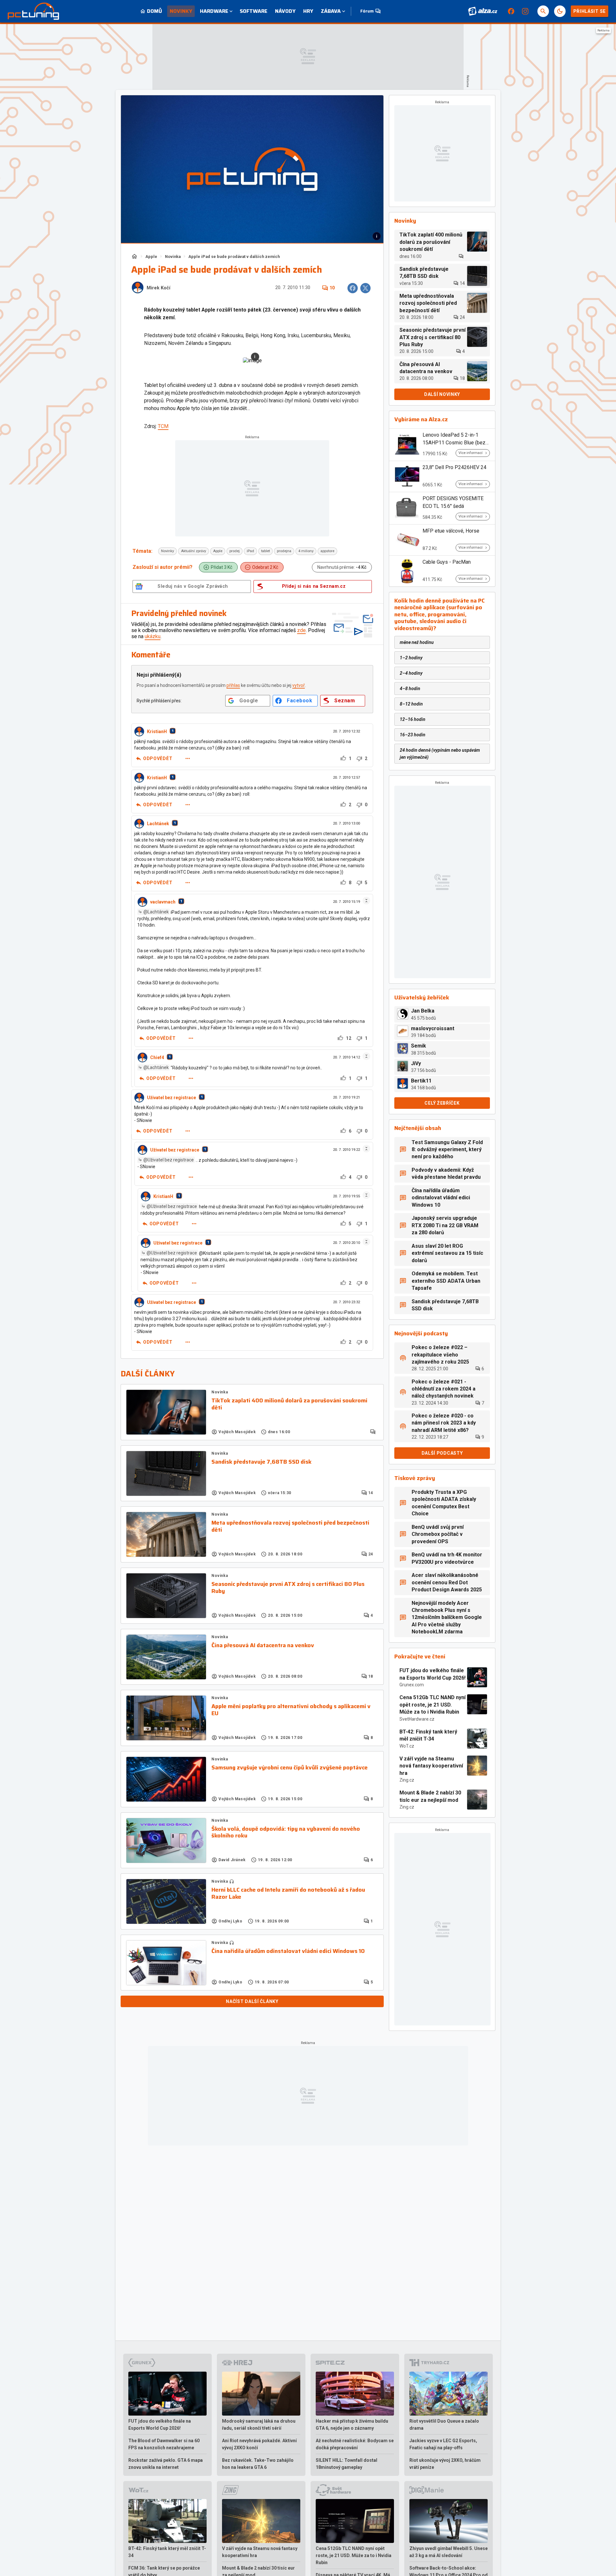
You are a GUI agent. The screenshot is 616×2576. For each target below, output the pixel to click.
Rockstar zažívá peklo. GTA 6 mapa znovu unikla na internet (166, 2464)
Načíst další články (252, 2001)
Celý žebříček (442, 1103)
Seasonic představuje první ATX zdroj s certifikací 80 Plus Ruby (288, 1588)
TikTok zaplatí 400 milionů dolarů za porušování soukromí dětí (289, 1404)
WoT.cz (407, 1746)
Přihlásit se (590, 11)
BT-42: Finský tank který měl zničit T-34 (428, 1735)
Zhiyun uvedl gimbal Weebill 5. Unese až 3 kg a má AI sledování (449, 2552)
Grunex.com (412, 1685)
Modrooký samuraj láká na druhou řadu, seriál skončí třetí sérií (259, 2425)
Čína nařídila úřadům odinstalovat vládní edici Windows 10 (288, 1951)
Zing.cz (407, 1780)
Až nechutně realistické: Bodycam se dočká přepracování (355, 2444)
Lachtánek (158, 824)
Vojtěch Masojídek (237, 1432)
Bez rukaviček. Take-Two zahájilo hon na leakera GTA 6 (258, 2464)
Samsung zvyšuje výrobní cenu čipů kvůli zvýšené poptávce (290, 1768)
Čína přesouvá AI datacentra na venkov (263, 1646)
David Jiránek (232, 1860)
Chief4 (157, 1057)
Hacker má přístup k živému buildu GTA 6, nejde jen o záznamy (352, 2425)
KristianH (157, 732)
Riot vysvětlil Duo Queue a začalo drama (444, 2425)
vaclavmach (163, 902)
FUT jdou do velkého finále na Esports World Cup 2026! (432, 1674)
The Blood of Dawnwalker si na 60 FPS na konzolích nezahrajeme (164, 2444)
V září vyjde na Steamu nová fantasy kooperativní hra (431, 1766)
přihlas (233, 685)
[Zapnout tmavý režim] (560, 11)
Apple (151, 257)
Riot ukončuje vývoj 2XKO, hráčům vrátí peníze (445, 2464)
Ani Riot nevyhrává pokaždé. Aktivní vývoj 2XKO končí (259, 2444)
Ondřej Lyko (231, 1921)
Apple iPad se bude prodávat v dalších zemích (234, 257)
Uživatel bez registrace (171, 1098)
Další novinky (442, 394)
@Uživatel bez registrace (169, 1160)
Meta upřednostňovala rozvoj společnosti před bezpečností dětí (290, 1526)
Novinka (173, 257)
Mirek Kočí (158, 288)
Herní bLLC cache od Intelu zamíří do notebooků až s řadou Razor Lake (288, 1893)
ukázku (153, 636)
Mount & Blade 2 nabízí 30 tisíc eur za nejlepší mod (430, 1796)
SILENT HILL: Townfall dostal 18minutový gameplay (346, 2464)
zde (301, 630)
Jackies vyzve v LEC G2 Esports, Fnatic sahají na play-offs (443, 2444)
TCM (163, 426)
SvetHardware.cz (417, 1719)
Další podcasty (442, 1453)
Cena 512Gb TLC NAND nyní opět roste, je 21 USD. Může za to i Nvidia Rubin (432, 1705)
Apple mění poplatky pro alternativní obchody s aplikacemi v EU (291, 1710)
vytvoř (299, 685)
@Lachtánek (156, 912)
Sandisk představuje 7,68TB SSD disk (261, 1462)
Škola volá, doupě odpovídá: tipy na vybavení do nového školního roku (286, 1832)
